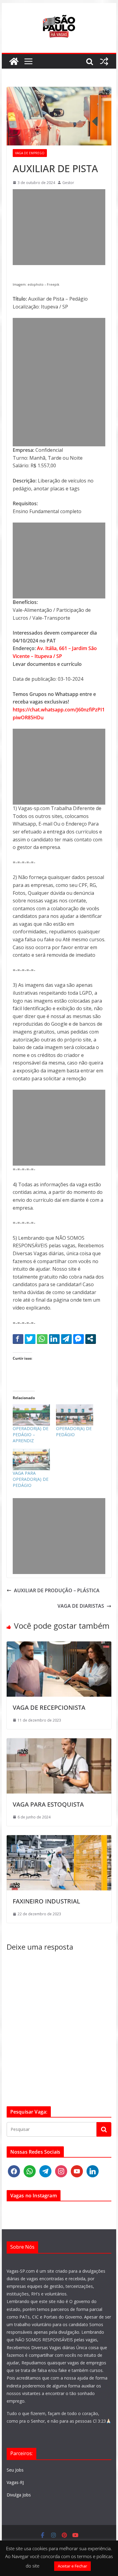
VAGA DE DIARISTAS (81, 1606)
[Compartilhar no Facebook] (18, 1339)
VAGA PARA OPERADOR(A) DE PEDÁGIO (31, 1479)
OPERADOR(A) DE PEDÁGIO (74, 1431)
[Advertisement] (59, 227)
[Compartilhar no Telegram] (66, 1339)
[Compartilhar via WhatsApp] (42, 1339)
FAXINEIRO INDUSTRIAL (46, 1901)
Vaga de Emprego (30, 153)
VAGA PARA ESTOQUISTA (48, 1804)
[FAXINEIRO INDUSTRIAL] (59, 1839)
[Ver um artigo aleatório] (104, 61)
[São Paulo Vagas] (14, 61)
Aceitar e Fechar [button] (72, 2566)
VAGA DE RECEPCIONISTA (49, 1707)
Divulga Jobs (19, 2495)
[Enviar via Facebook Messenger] (79, 1339)
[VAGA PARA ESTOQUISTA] (59, 1742)
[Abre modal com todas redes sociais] (91, 1339)
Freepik (53, 285)
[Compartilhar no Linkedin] (54, 1339)
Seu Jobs (15, 2470)
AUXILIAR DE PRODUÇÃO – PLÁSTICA (57, 1590)
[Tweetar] (30, 1339)
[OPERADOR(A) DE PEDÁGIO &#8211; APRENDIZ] (31, 1415)
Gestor (68, 183)
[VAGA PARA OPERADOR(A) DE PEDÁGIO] (31, 1459)
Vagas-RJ (15, 2482)
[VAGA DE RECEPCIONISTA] (59, 1645)
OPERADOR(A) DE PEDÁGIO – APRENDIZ (31, 1435)
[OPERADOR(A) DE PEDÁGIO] (75, 1415)
